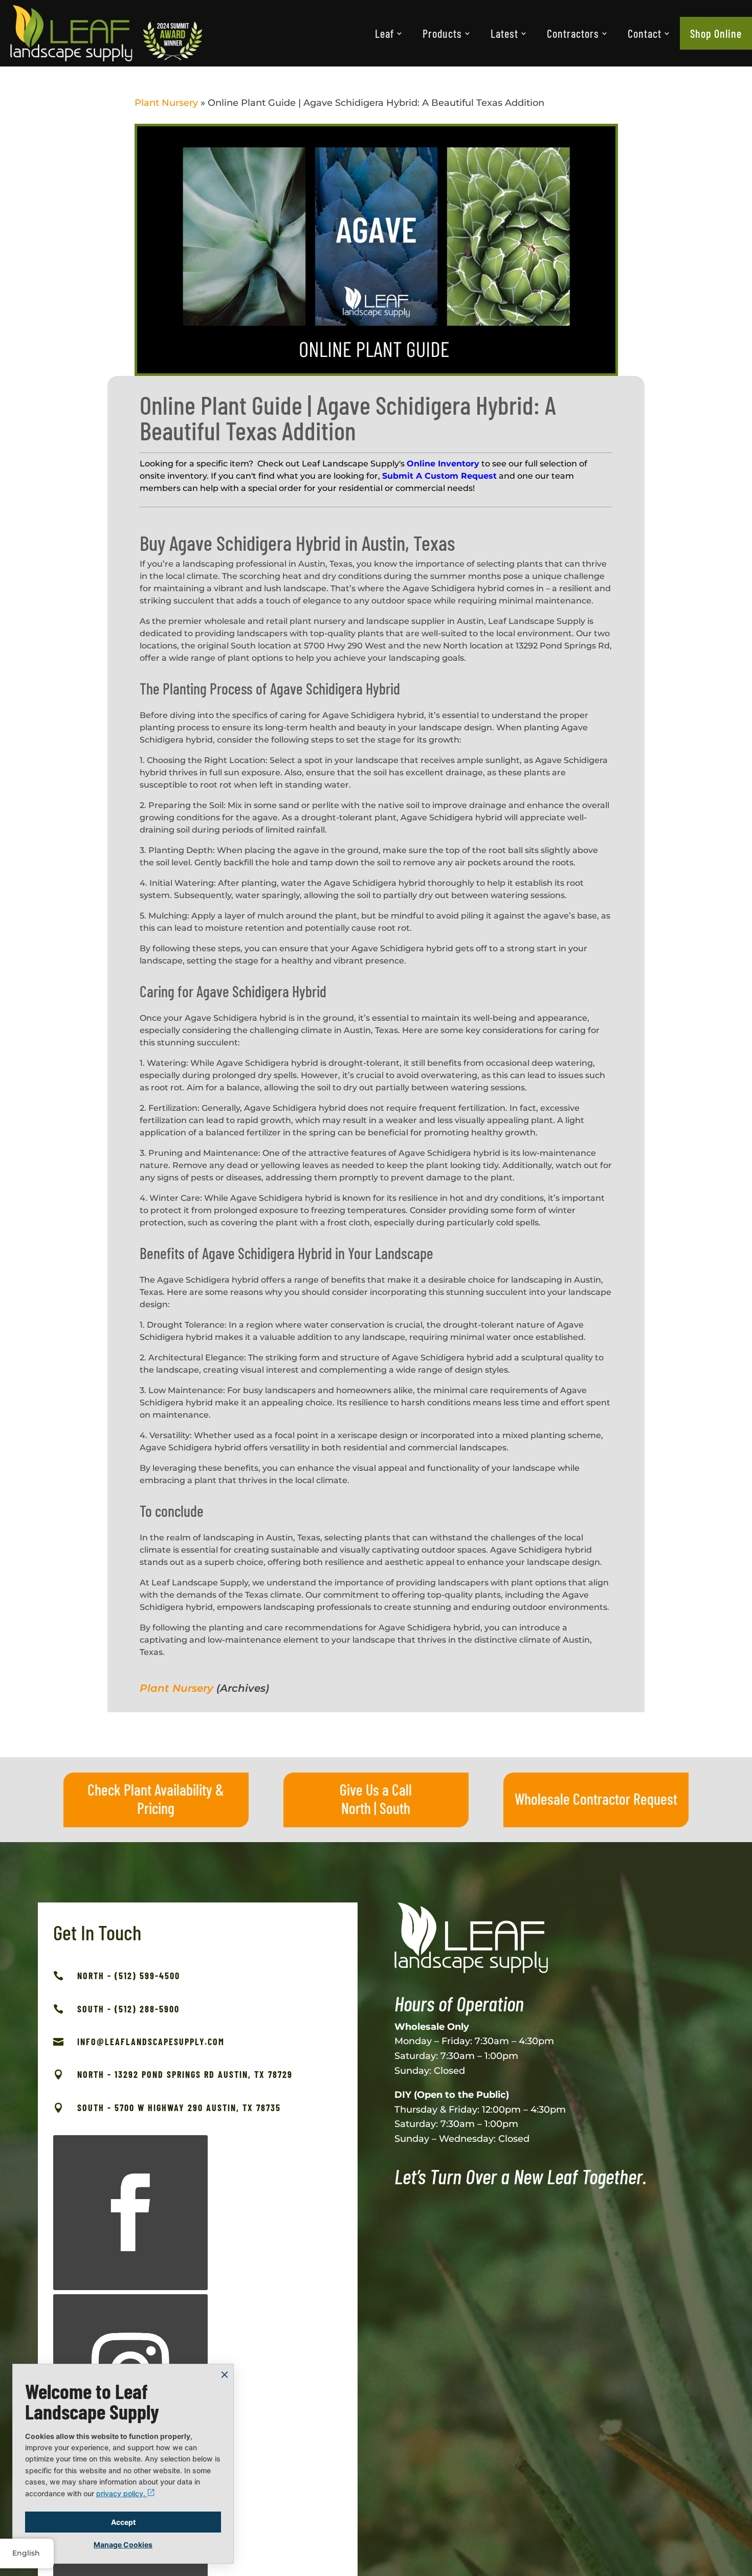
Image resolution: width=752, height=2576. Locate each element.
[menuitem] (389, 33)
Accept (123, 2522)
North (356, 1808)
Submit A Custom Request (439, 476)
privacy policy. (122, 2493)
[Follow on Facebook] (130, 2212)
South (395, 1808)
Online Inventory (443, 464)
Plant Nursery (166, 103)
